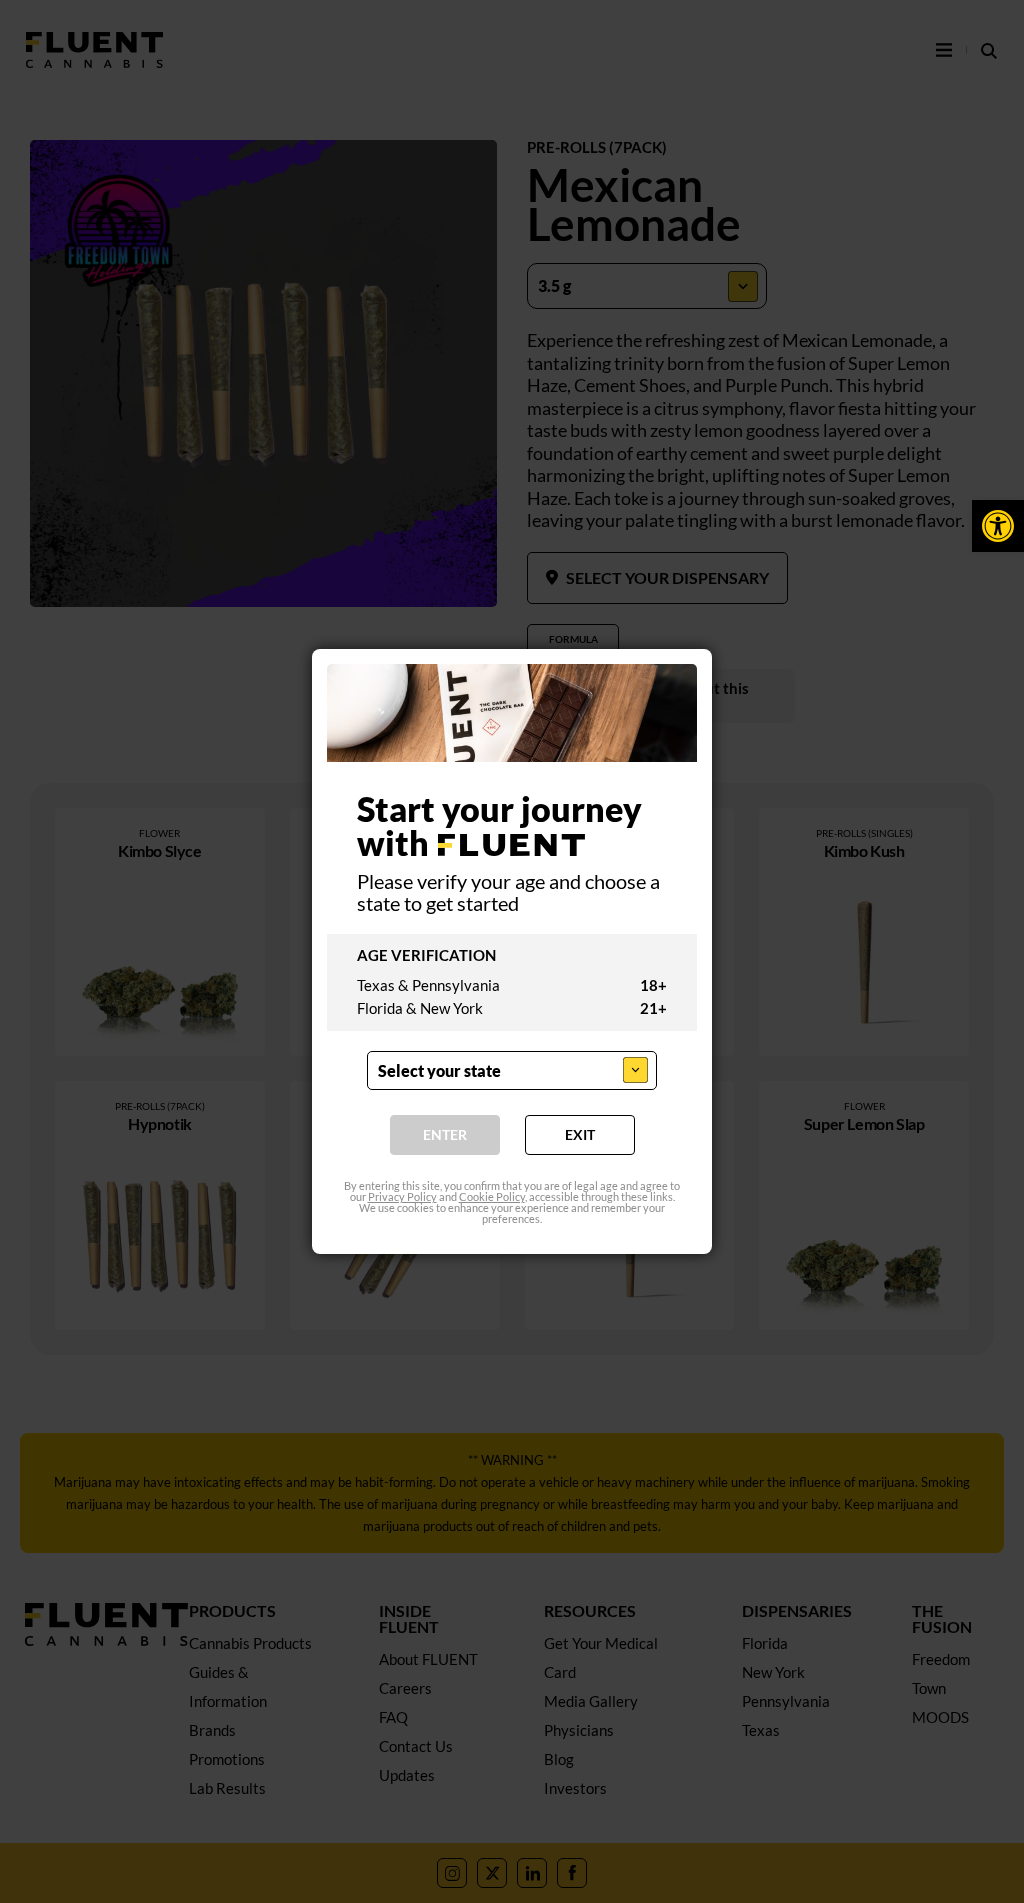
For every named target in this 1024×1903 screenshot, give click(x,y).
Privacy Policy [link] (402, 1196)
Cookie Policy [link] (492, 1196)
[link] (998, 526)
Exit (580, 1134)
